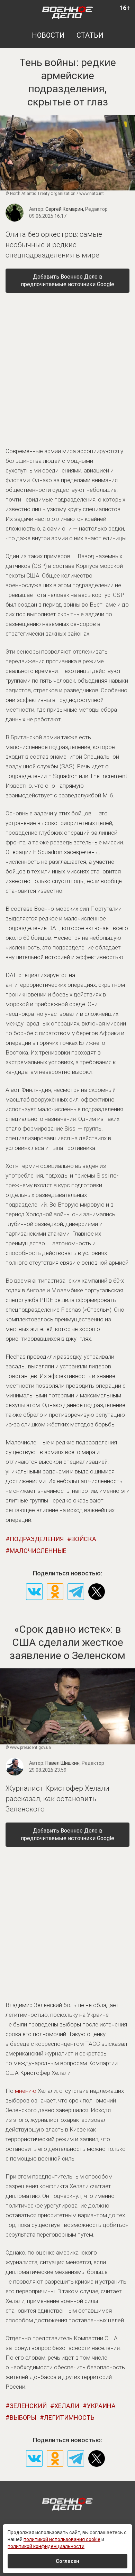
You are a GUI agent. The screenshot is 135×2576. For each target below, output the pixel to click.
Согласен (67, 2561)
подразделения (37, 1539)
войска (84, 1539)
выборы (23, 2418)
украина (101, 2406)
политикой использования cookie (62, 2539)
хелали (67, 2406)
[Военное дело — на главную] (68, 12)
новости (48, 35)
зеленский (28, 2406)
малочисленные (38, 1551)
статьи (90, 35)
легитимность (69, 2418)
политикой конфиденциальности (46, 2546)
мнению (26, 2091)
